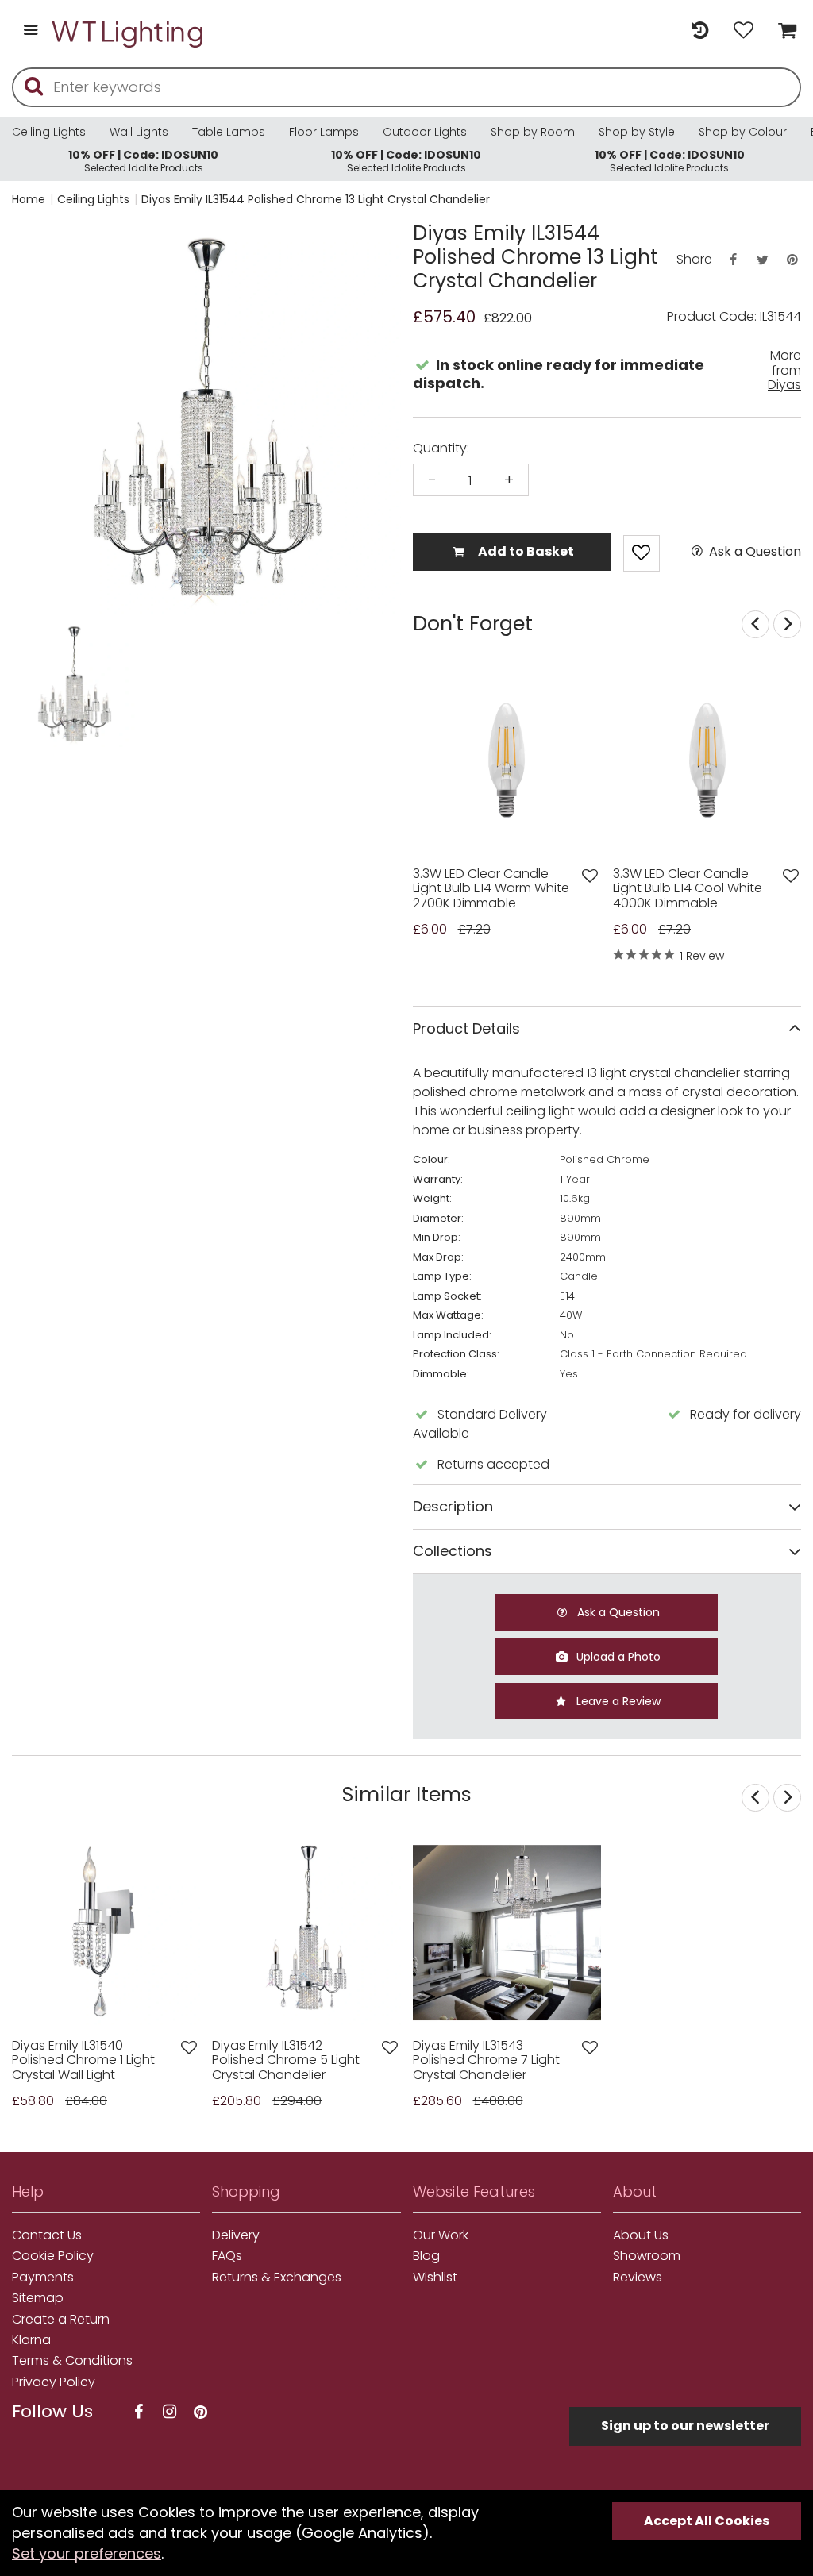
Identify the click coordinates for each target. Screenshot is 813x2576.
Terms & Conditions (72, 2361)
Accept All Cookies (707, 2521)
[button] (43, 685)
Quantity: (441, 449)
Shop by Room (533, 132)
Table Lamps (229, 132)
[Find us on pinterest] (200, 2412)
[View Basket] (783, 31)
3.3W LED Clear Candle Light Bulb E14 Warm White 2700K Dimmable (491, 889)
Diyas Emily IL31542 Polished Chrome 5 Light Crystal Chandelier (286, 2060)
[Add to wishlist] (590, 876)
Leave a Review (617, 1701)
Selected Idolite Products (143, 161)
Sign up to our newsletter (685, 2426)
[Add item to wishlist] (642, 553)
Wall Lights (139, 132)
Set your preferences (87, 2553)
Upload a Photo (617, 1657)
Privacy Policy (54, 2382)
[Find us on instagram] (169, 2412)
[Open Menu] (31, 31)
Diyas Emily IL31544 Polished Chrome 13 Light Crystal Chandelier (316, 199)
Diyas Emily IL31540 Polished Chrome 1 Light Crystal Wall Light (83, 2060)
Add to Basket (525, 551)
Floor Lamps (324, 132)
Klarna (31, 2340)
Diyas (784, 385)
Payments (43, 2278)
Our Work (441, 2235)
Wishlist (435, 2278)
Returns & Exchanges (277, 2278)
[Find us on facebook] (138, 2412)
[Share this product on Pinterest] (792, 260)
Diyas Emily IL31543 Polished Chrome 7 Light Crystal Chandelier (486, 2060)
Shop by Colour (743, 132)
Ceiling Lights (49, 132)
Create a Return (61, 2320)
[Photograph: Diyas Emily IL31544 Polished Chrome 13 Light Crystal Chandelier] (206, 420)
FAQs (227, 2256)
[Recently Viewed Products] (700, 31)
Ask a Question (753, 552)
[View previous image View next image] (507, 1933)
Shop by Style (637, 132)
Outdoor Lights (425, 132)
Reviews (638, 2278)
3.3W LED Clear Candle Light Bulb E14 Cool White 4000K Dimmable (688, 889)
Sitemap (38, 2298)
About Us (641, 2235)
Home (29, 199)
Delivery (236, 2235)
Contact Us (47, 2235)
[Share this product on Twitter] (762, 260)
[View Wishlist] (744, 31)
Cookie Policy (53, 2256)
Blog (426, 2256)
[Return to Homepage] (129, 31)
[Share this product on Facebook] (733, 260)
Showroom (647, 2256)
